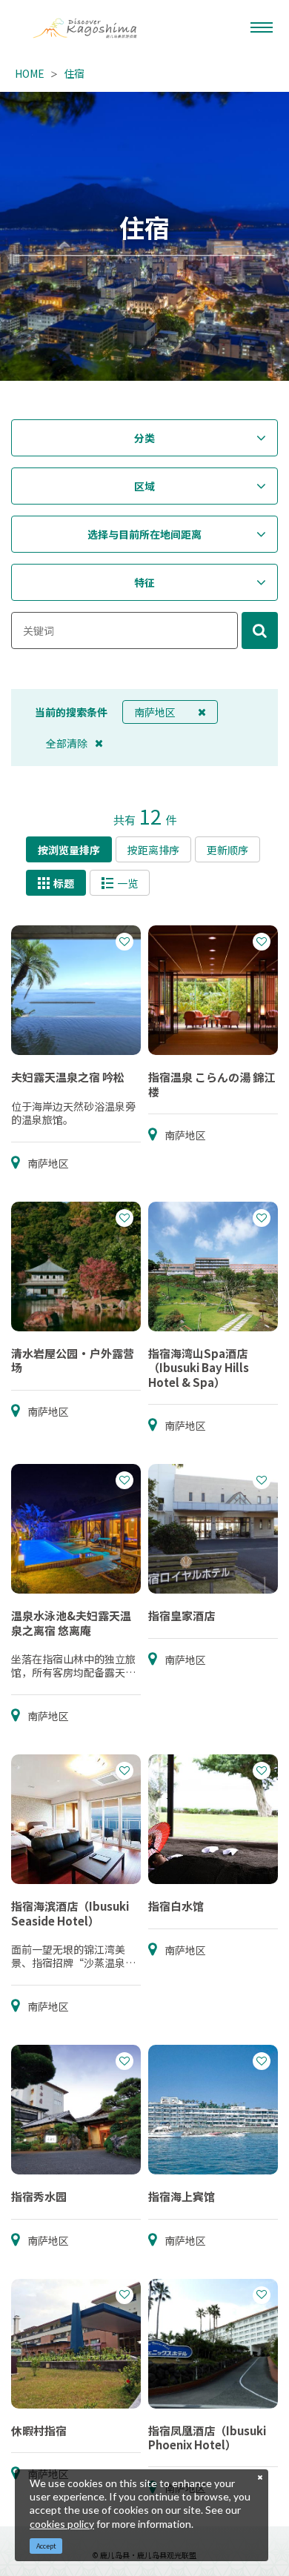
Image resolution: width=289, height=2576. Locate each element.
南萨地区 (155, 712)
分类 (144, 438)
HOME (30, 73)
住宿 (74, 73)
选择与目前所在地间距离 (144, 534)
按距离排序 (153, 850)
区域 (144, 486)
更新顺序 (227, 850)
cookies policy (62, 2524)
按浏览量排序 (69, 850)
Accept (46, 2546)
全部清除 (67, 743)
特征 (144, 582)
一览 (127, 883)
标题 (64, 883)
